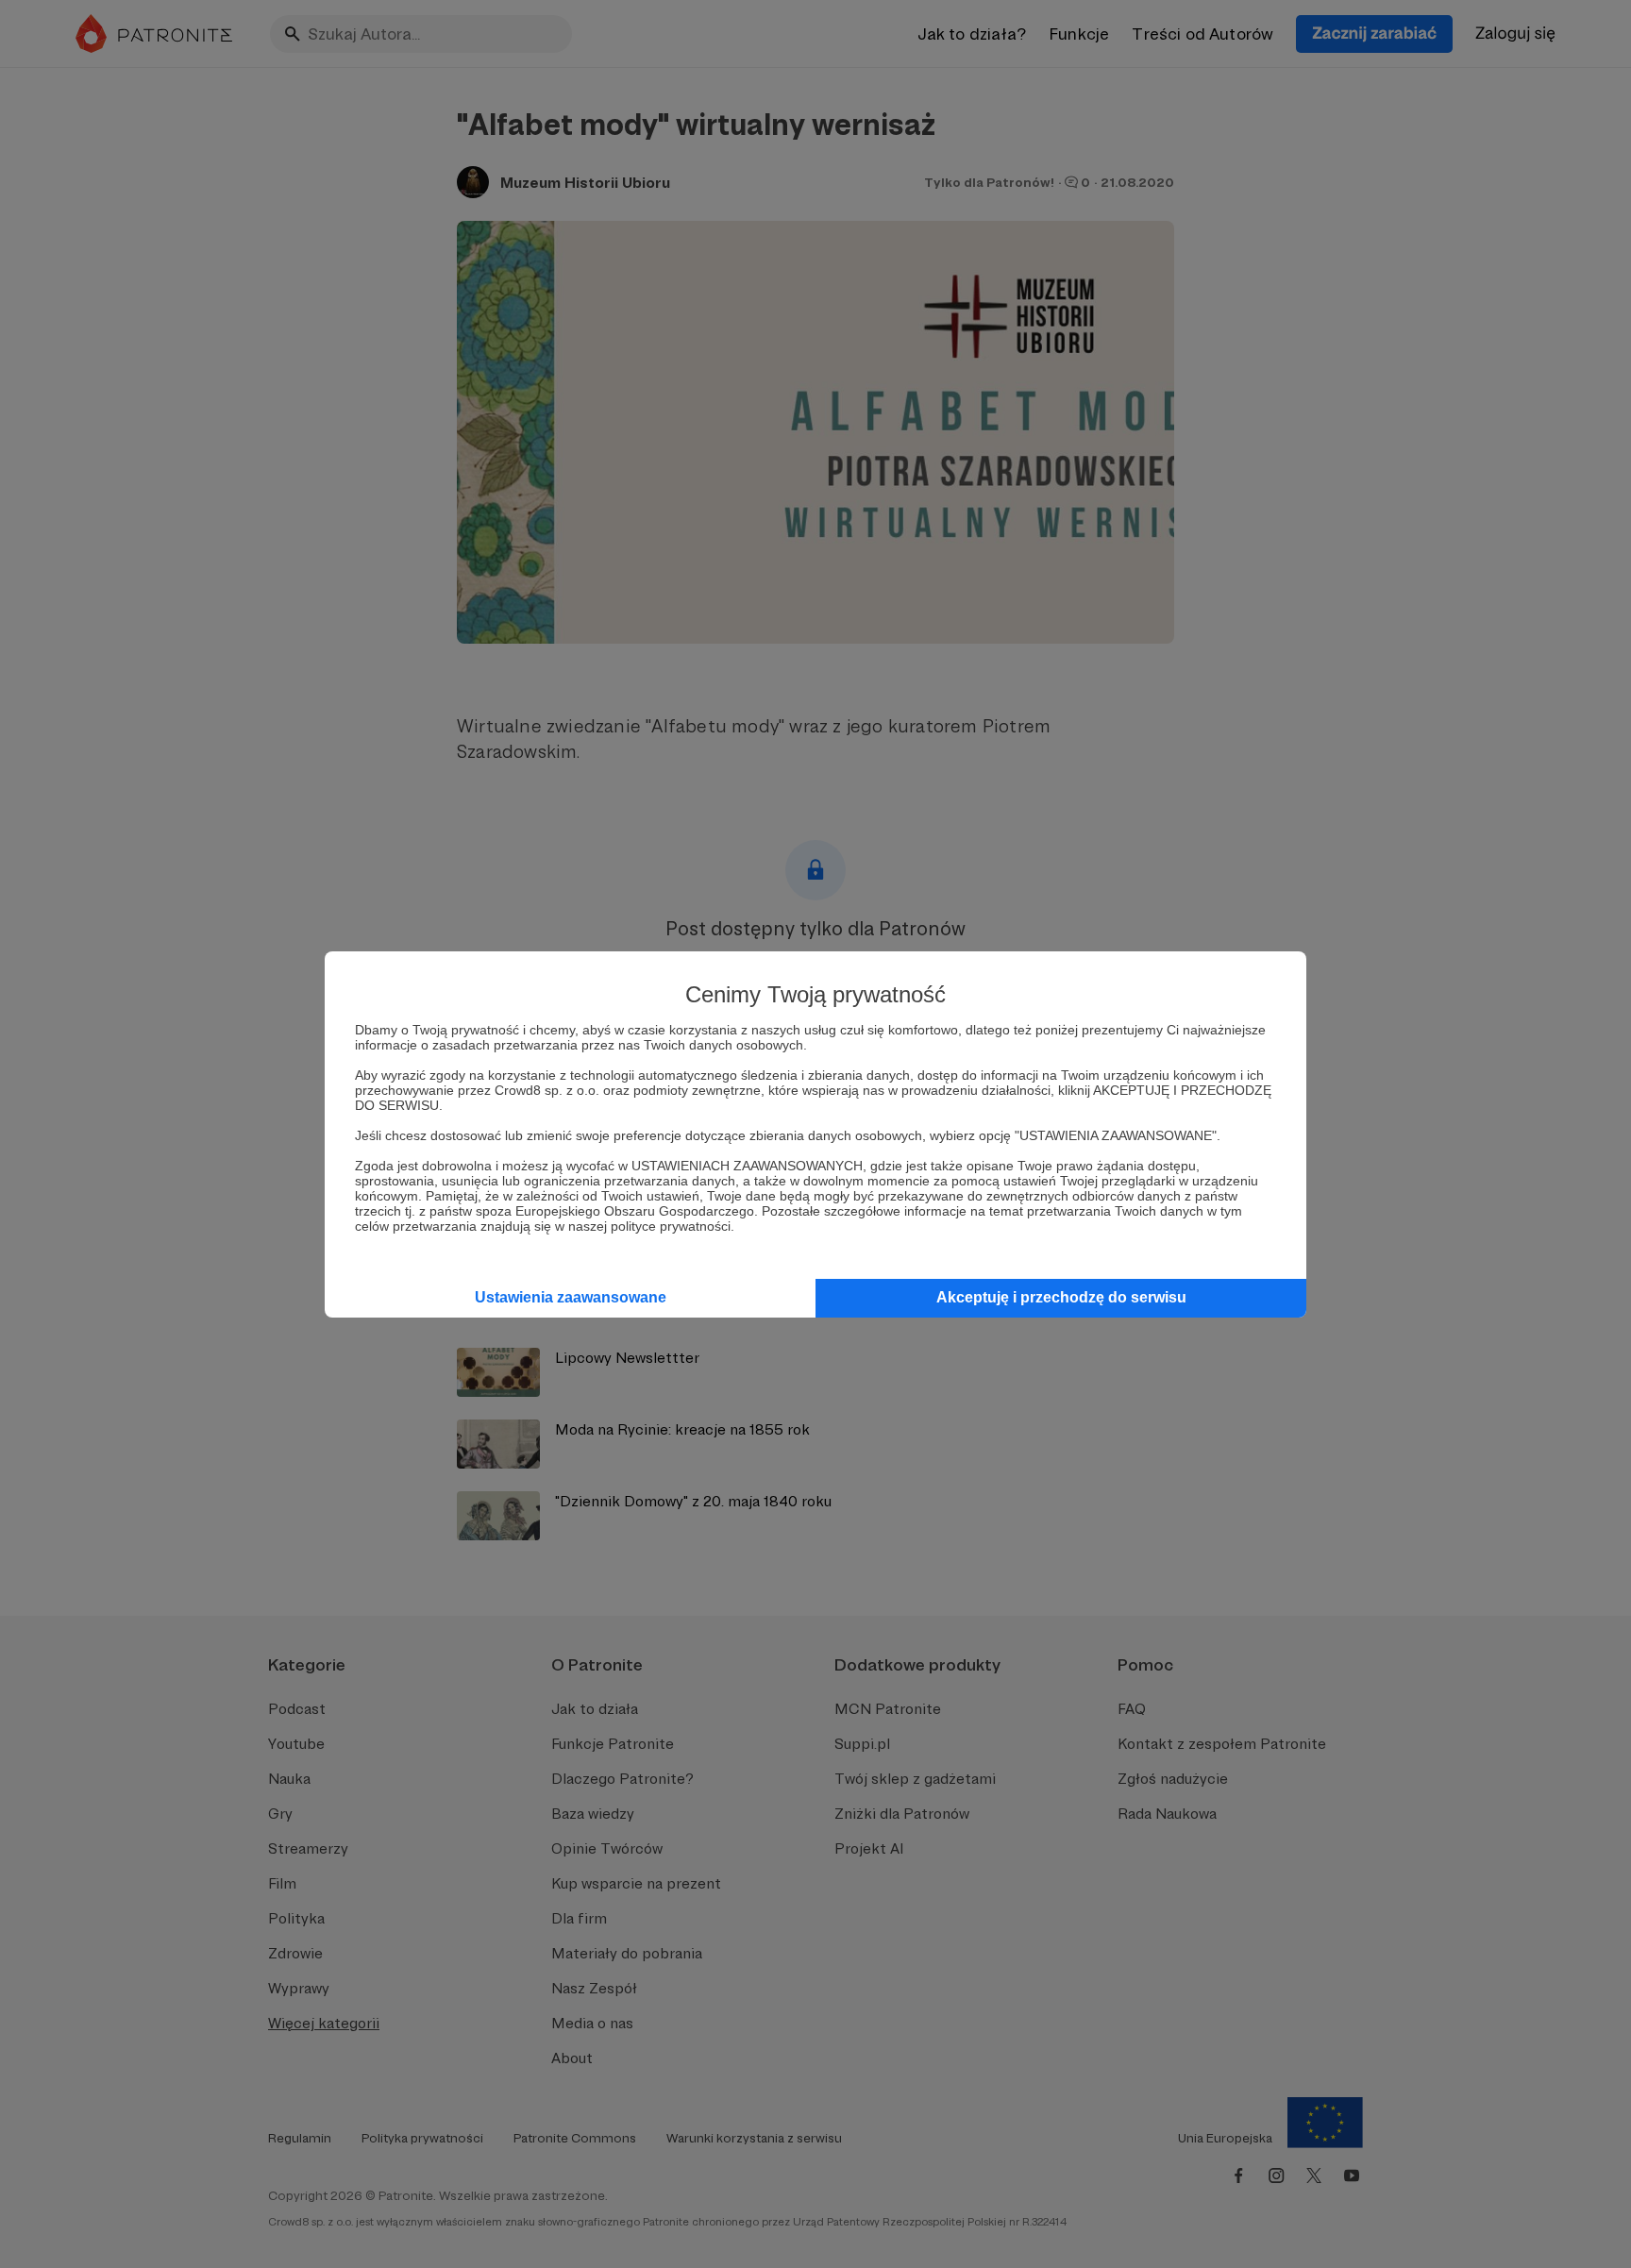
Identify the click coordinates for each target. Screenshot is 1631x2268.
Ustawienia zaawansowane (571, 1297)
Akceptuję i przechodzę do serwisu (1061, 1297)
